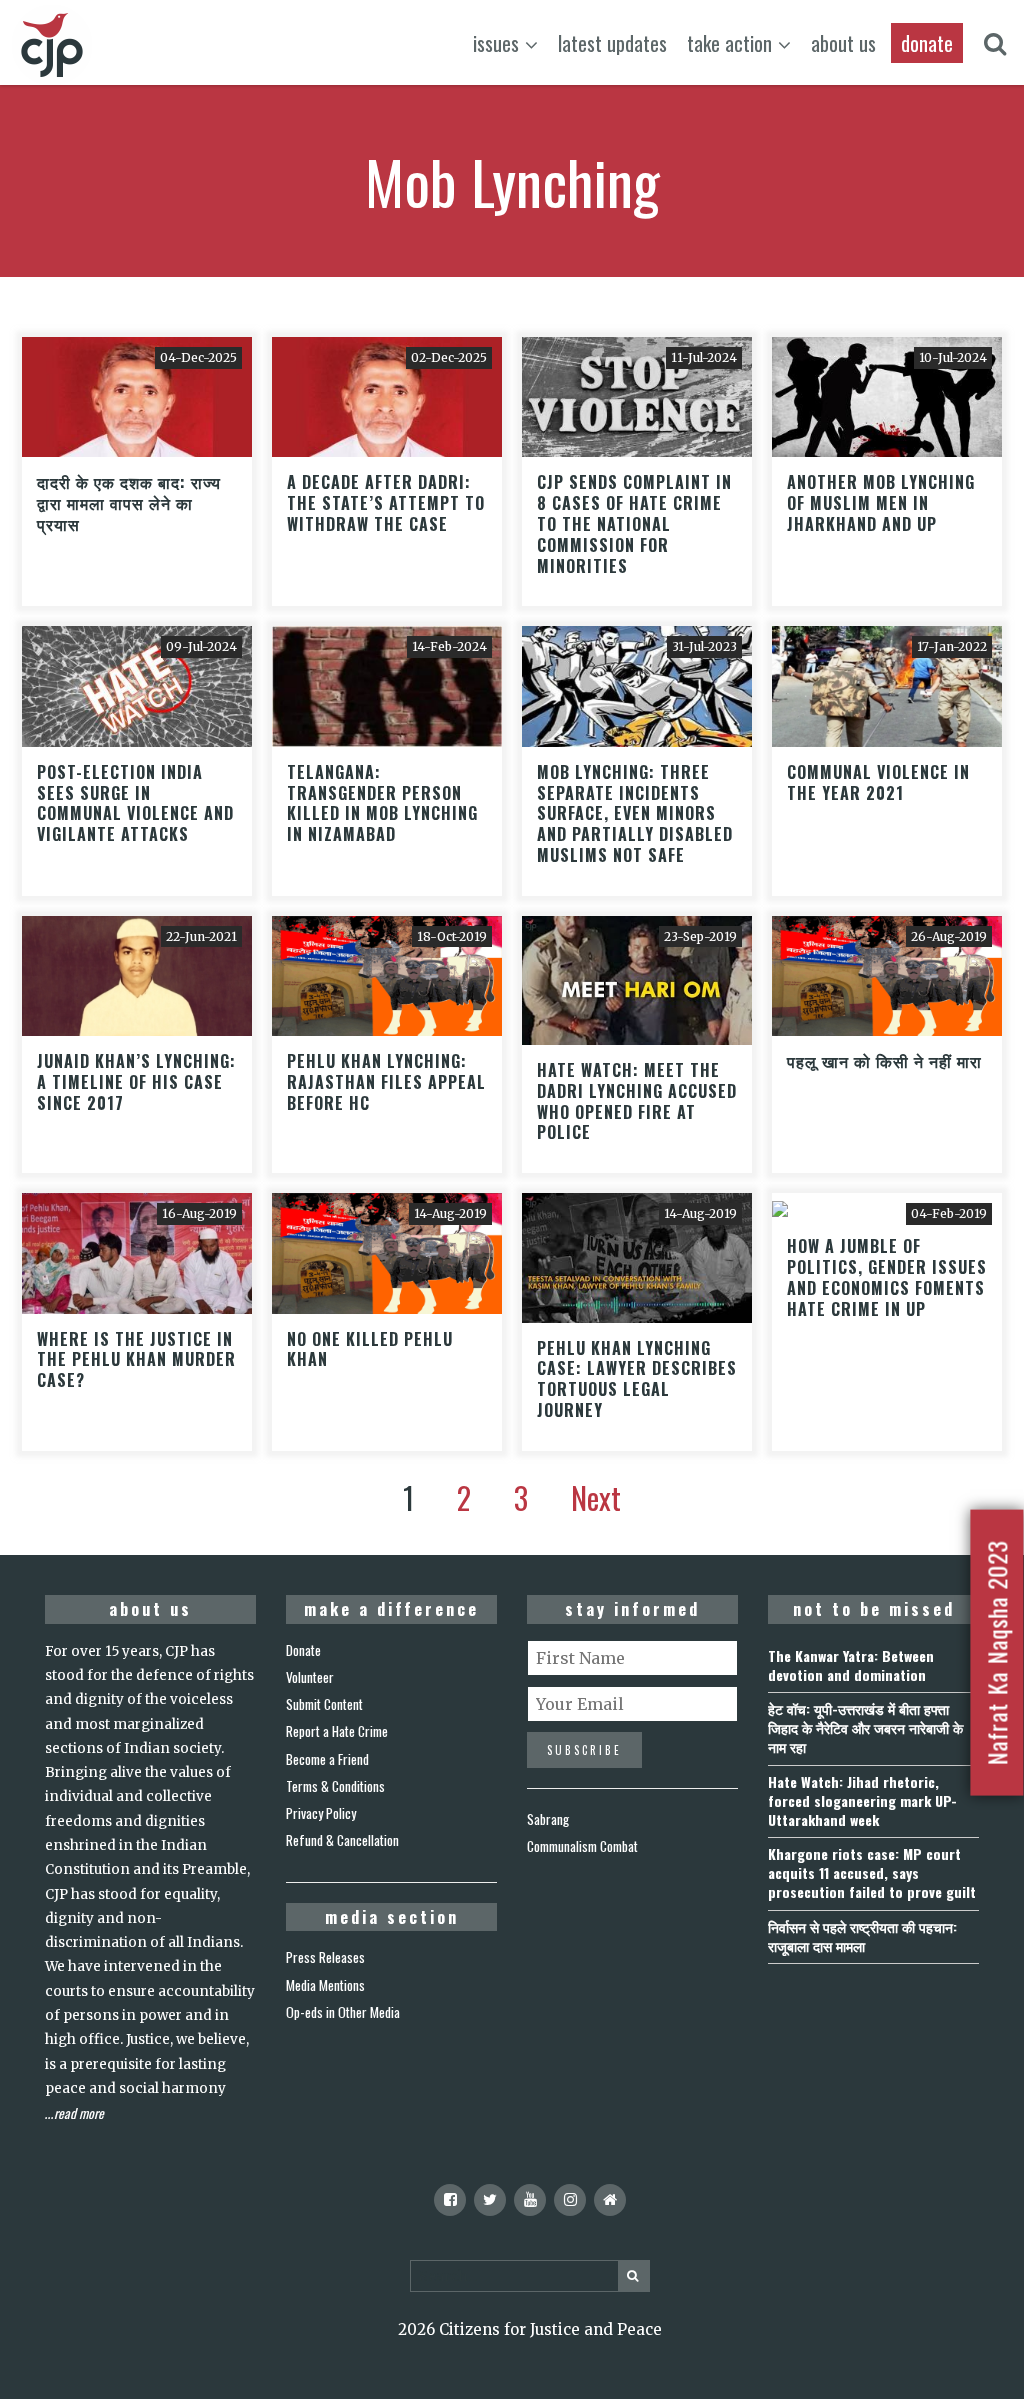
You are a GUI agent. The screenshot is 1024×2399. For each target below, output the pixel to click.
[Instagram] (570, 2200)
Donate (303, 1650)
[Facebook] (450, 2200)
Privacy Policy (321, 1813)
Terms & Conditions (335, 1786)
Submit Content (324, 1704)
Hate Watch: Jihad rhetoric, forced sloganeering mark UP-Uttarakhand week (862, 1800)
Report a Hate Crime (337, 1731)
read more (79, 2113)
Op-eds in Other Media (343, 2012)
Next (596, 1497)
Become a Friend (327, 1759)
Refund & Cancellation (342, 1840)
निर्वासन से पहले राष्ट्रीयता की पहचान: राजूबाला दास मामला (862, 1936)
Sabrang (548, 1819)
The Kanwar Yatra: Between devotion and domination (851, 1665)
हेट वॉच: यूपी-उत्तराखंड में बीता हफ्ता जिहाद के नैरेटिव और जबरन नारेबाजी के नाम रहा (865, 1727)
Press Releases (325, 1957)
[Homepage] (610, 2200)
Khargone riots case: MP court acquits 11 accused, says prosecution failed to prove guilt (872, 1872)
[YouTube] (530, 2200)
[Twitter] (490, 2200)
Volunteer (310, 1677)
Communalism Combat (582, 1846)
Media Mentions (325, 1985)
